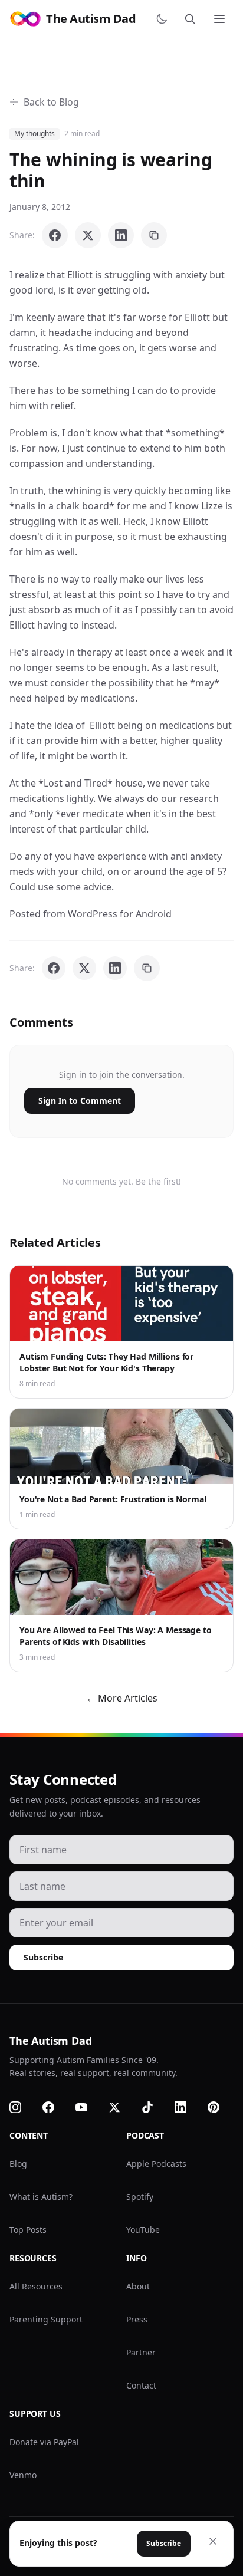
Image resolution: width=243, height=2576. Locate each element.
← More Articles (122, 1698)
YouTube (143, 2230)
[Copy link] (154, 235)
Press (137, 2319)
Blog (18, 2164)
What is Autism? (41, 2197)
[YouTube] (88, 2107)
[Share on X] (88, 235)
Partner (141, 2352)
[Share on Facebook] (55, 235)
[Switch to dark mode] (164, 19)
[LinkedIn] (188, 2107)
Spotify (140, 2197)
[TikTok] (155, 2107)
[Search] (192, 19)
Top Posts (28, 2230)
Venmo (23, 2475)
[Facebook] (55, 2107)
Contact (141, 2385)
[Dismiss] (213, 2541)
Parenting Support (46, 2319)
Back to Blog (51, 102)
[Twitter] (121, 2107)
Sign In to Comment (80, 1101)
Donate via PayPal (44, 2442)
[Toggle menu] (221, 19)
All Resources (36, 2286)
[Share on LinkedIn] (121, 235)
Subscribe (43, 1957)
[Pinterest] (221, 2107)
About (138, 2286)
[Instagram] (22, 2107)
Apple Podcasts (156, 2164)
